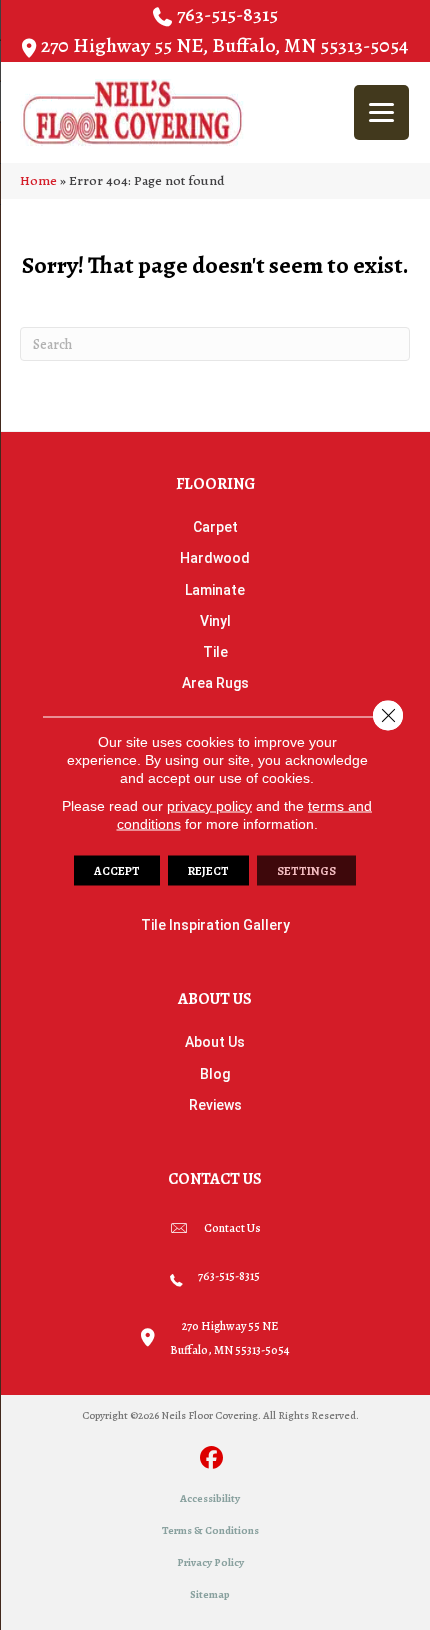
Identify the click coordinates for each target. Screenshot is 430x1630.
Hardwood (215, 558)
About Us (215, 1042)
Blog (215, 1074)
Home (38, 180)
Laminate (215, 590)
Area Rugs (215, 683)
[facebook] (212, 1459)
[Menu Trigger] (381, 112)
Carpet (215, 527)
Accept (117, 871)
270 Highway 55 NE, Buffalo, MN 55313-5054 (224, 45)
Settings (306, 871)
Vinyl (215, 621)
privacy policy (209, 806)
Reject (208, 871)
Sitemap (210, 1594)
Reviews (215, 1105)
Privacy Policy (210, 1562)
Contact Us (232, 1228)
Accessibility (210, 1498)
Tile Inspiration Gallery (215, 925)
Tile (215, 652)
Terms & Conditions (210, 1530)
